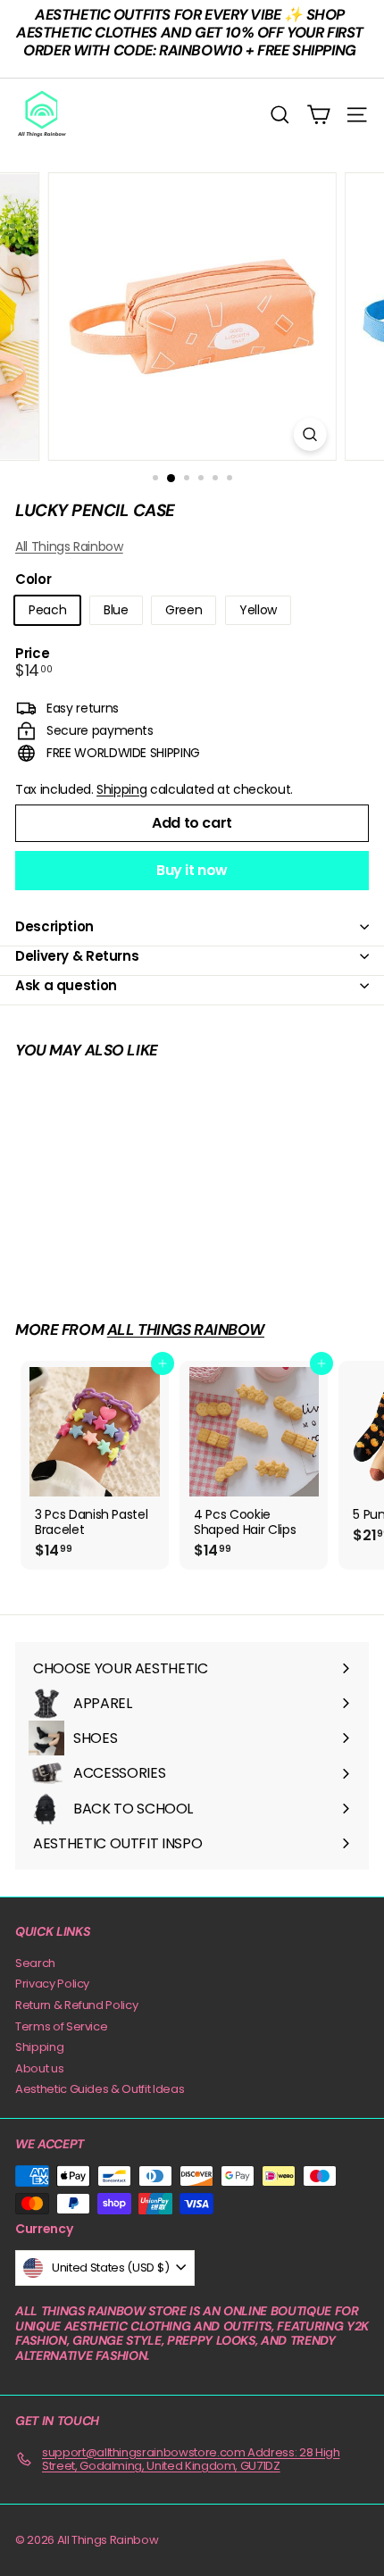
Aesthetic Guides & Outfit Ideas (100, 2089)
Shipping (121, 789)
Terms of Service (61, 2026)
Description (54, 926)
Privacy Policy (52, 1984)
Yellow (258, 610)
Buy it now (192, 870)
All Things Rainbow (69, 546)
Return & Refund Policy (76, 2005)
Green (184, 610)
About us (39, 2068)
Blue (116, 610)
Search (35, 1963)
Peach (47, 610)
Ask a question (66, 985)
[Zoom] (309, 434)
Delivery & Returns (77, 956)
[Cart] (318, 115)
